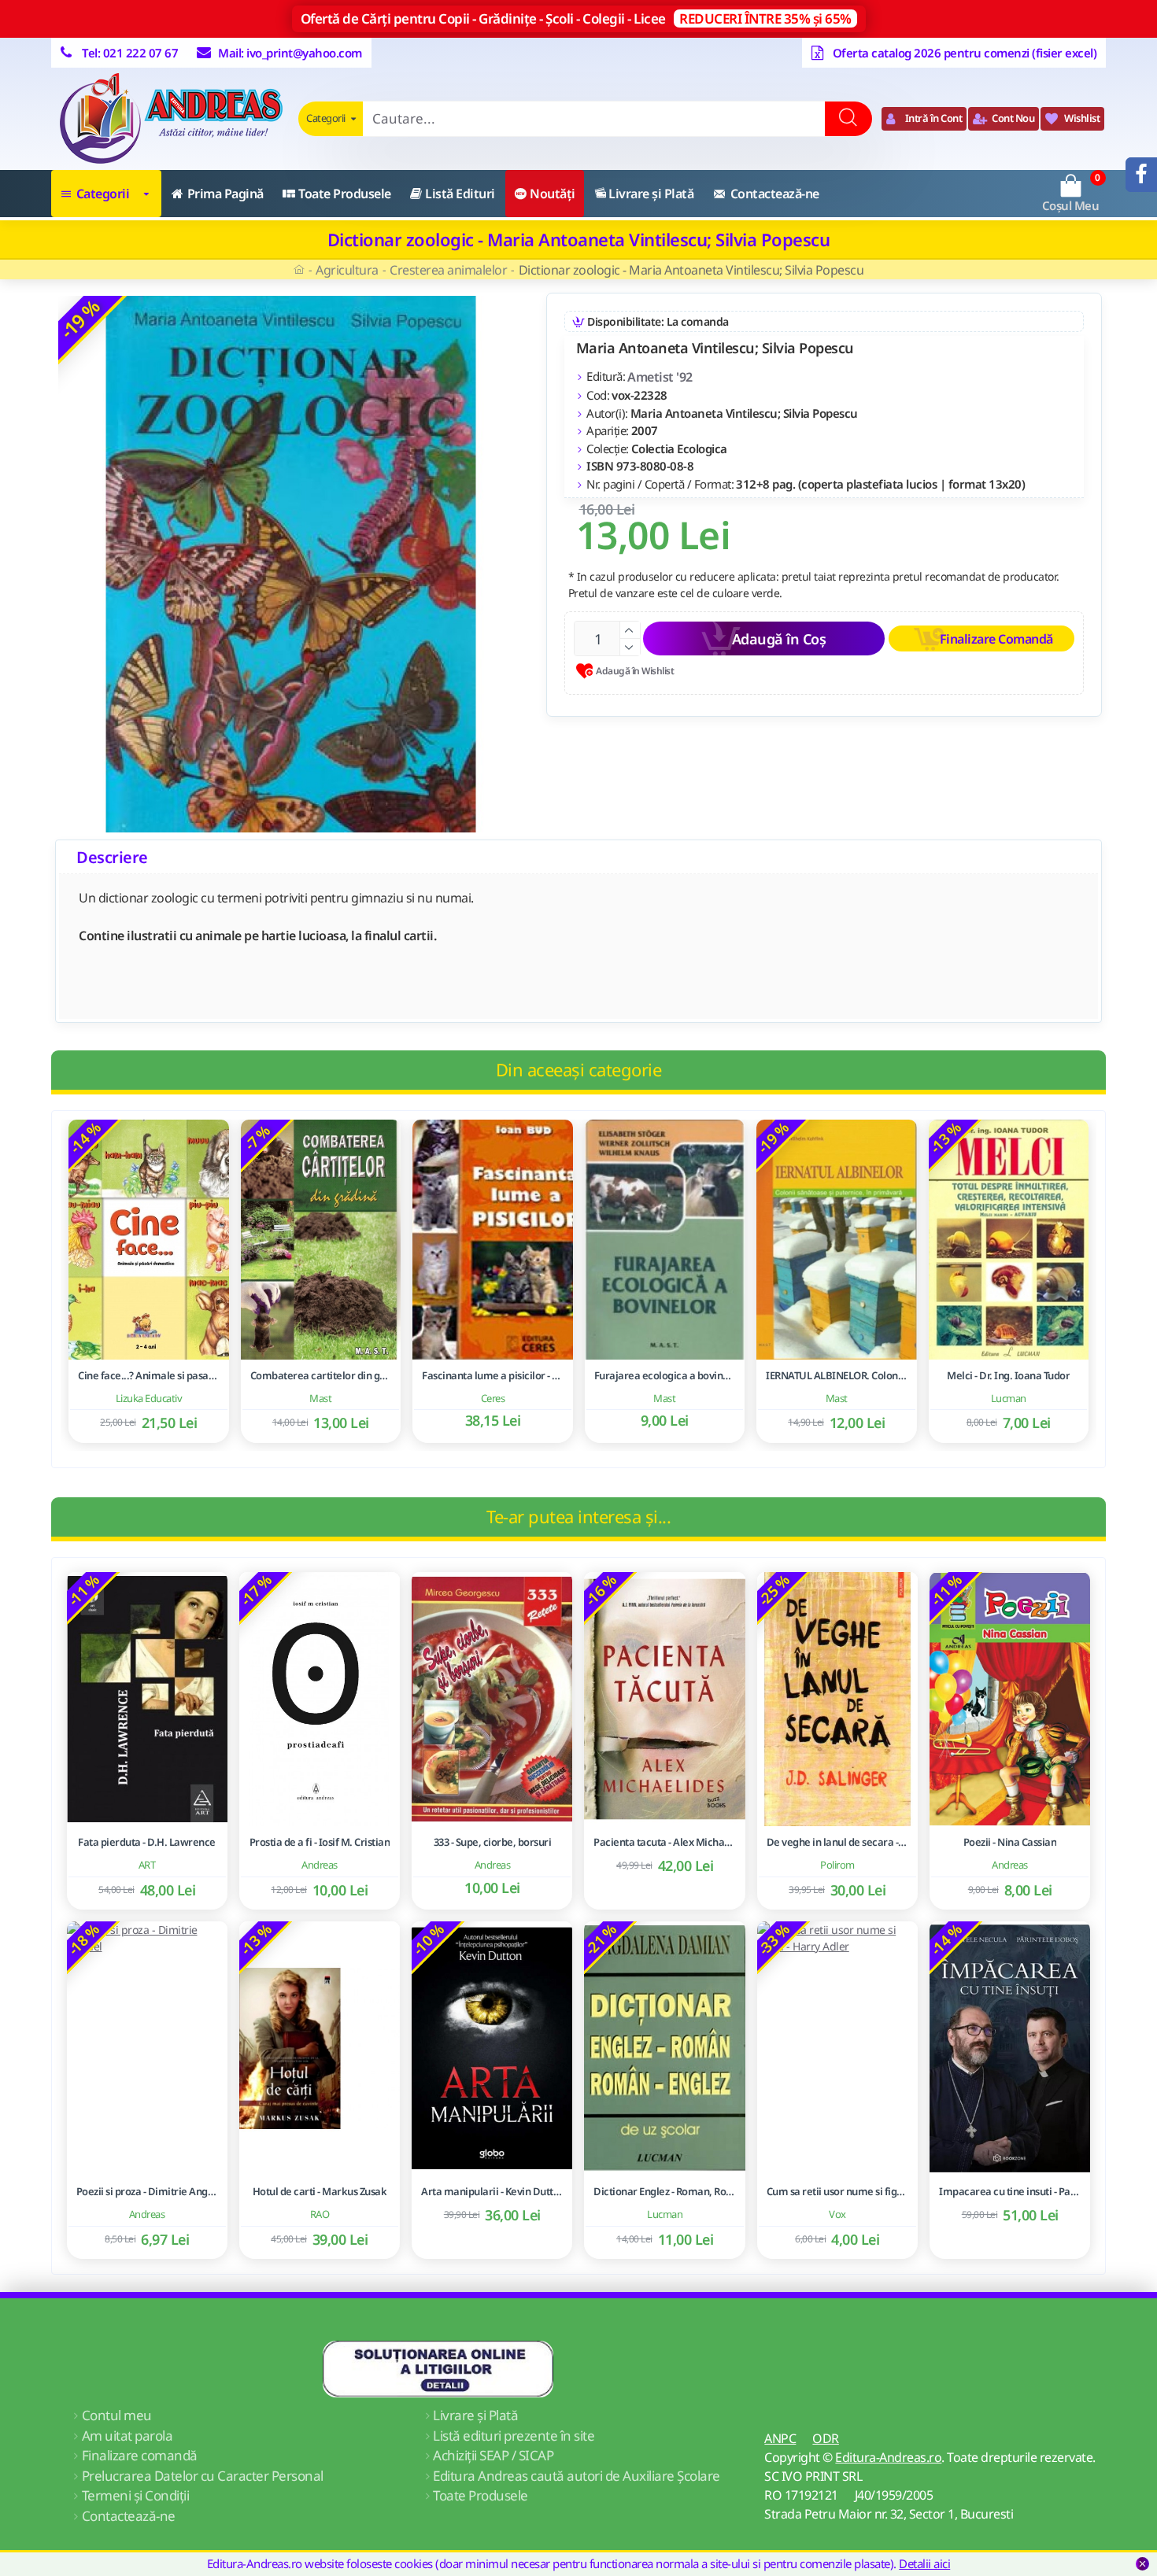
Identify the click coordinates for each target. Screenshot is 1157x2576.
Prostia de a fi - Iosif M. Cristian (320, 1842)
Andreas (320, 1865)
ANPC (780, 2438)
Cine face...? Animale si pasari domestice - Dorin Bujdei (149, 1376)
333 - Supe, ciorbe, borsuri (493, 1842)
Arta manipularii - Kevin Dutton (492, 2192)
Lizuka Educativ (149, 1398)
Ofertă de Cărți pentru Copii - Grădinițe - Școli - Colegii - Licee (576, 18)
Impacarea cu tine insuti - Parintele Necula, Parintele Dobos (1010, 2192)
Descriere (112, 857)
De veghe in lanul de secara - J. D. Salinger (837, 1842)
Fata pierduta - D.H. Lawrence (147, 1842)
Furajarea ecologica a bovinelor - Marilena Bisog (665, 1376)
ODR (826, 2438)
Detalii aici (924, 2563)
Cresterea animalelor (448, 270)
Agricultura (347, 270)
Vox (837, 2214)
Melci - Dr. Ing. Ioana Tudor (1008, 1376)
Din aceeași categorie (579, 1069)
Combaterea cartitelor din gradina (321, 1376)
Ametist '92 (660, 377)
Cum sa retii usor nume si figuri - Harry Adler (837, 2192)
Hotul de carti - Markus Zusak (320, 2192)
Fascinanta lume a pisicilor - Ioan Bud (493, 1376)
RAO (320, 2214)
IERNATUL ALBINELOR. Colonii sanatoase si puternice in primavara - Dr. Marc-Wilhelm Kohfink (837, 1376)
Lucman (1009, 1398)
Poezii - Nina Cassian (1010, 1842)
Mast (320, 1398)
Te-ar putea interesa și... (578, 1516)
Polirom (837, 1865)
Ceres (493, 1398)
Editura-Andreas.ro (888, 2457)
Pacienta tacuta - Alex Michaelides (664, 1842)
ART (147, 1865)
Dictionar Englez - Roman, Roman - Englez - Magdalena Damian (664, 2192)
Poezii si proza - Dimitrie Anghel (147, 2192)
